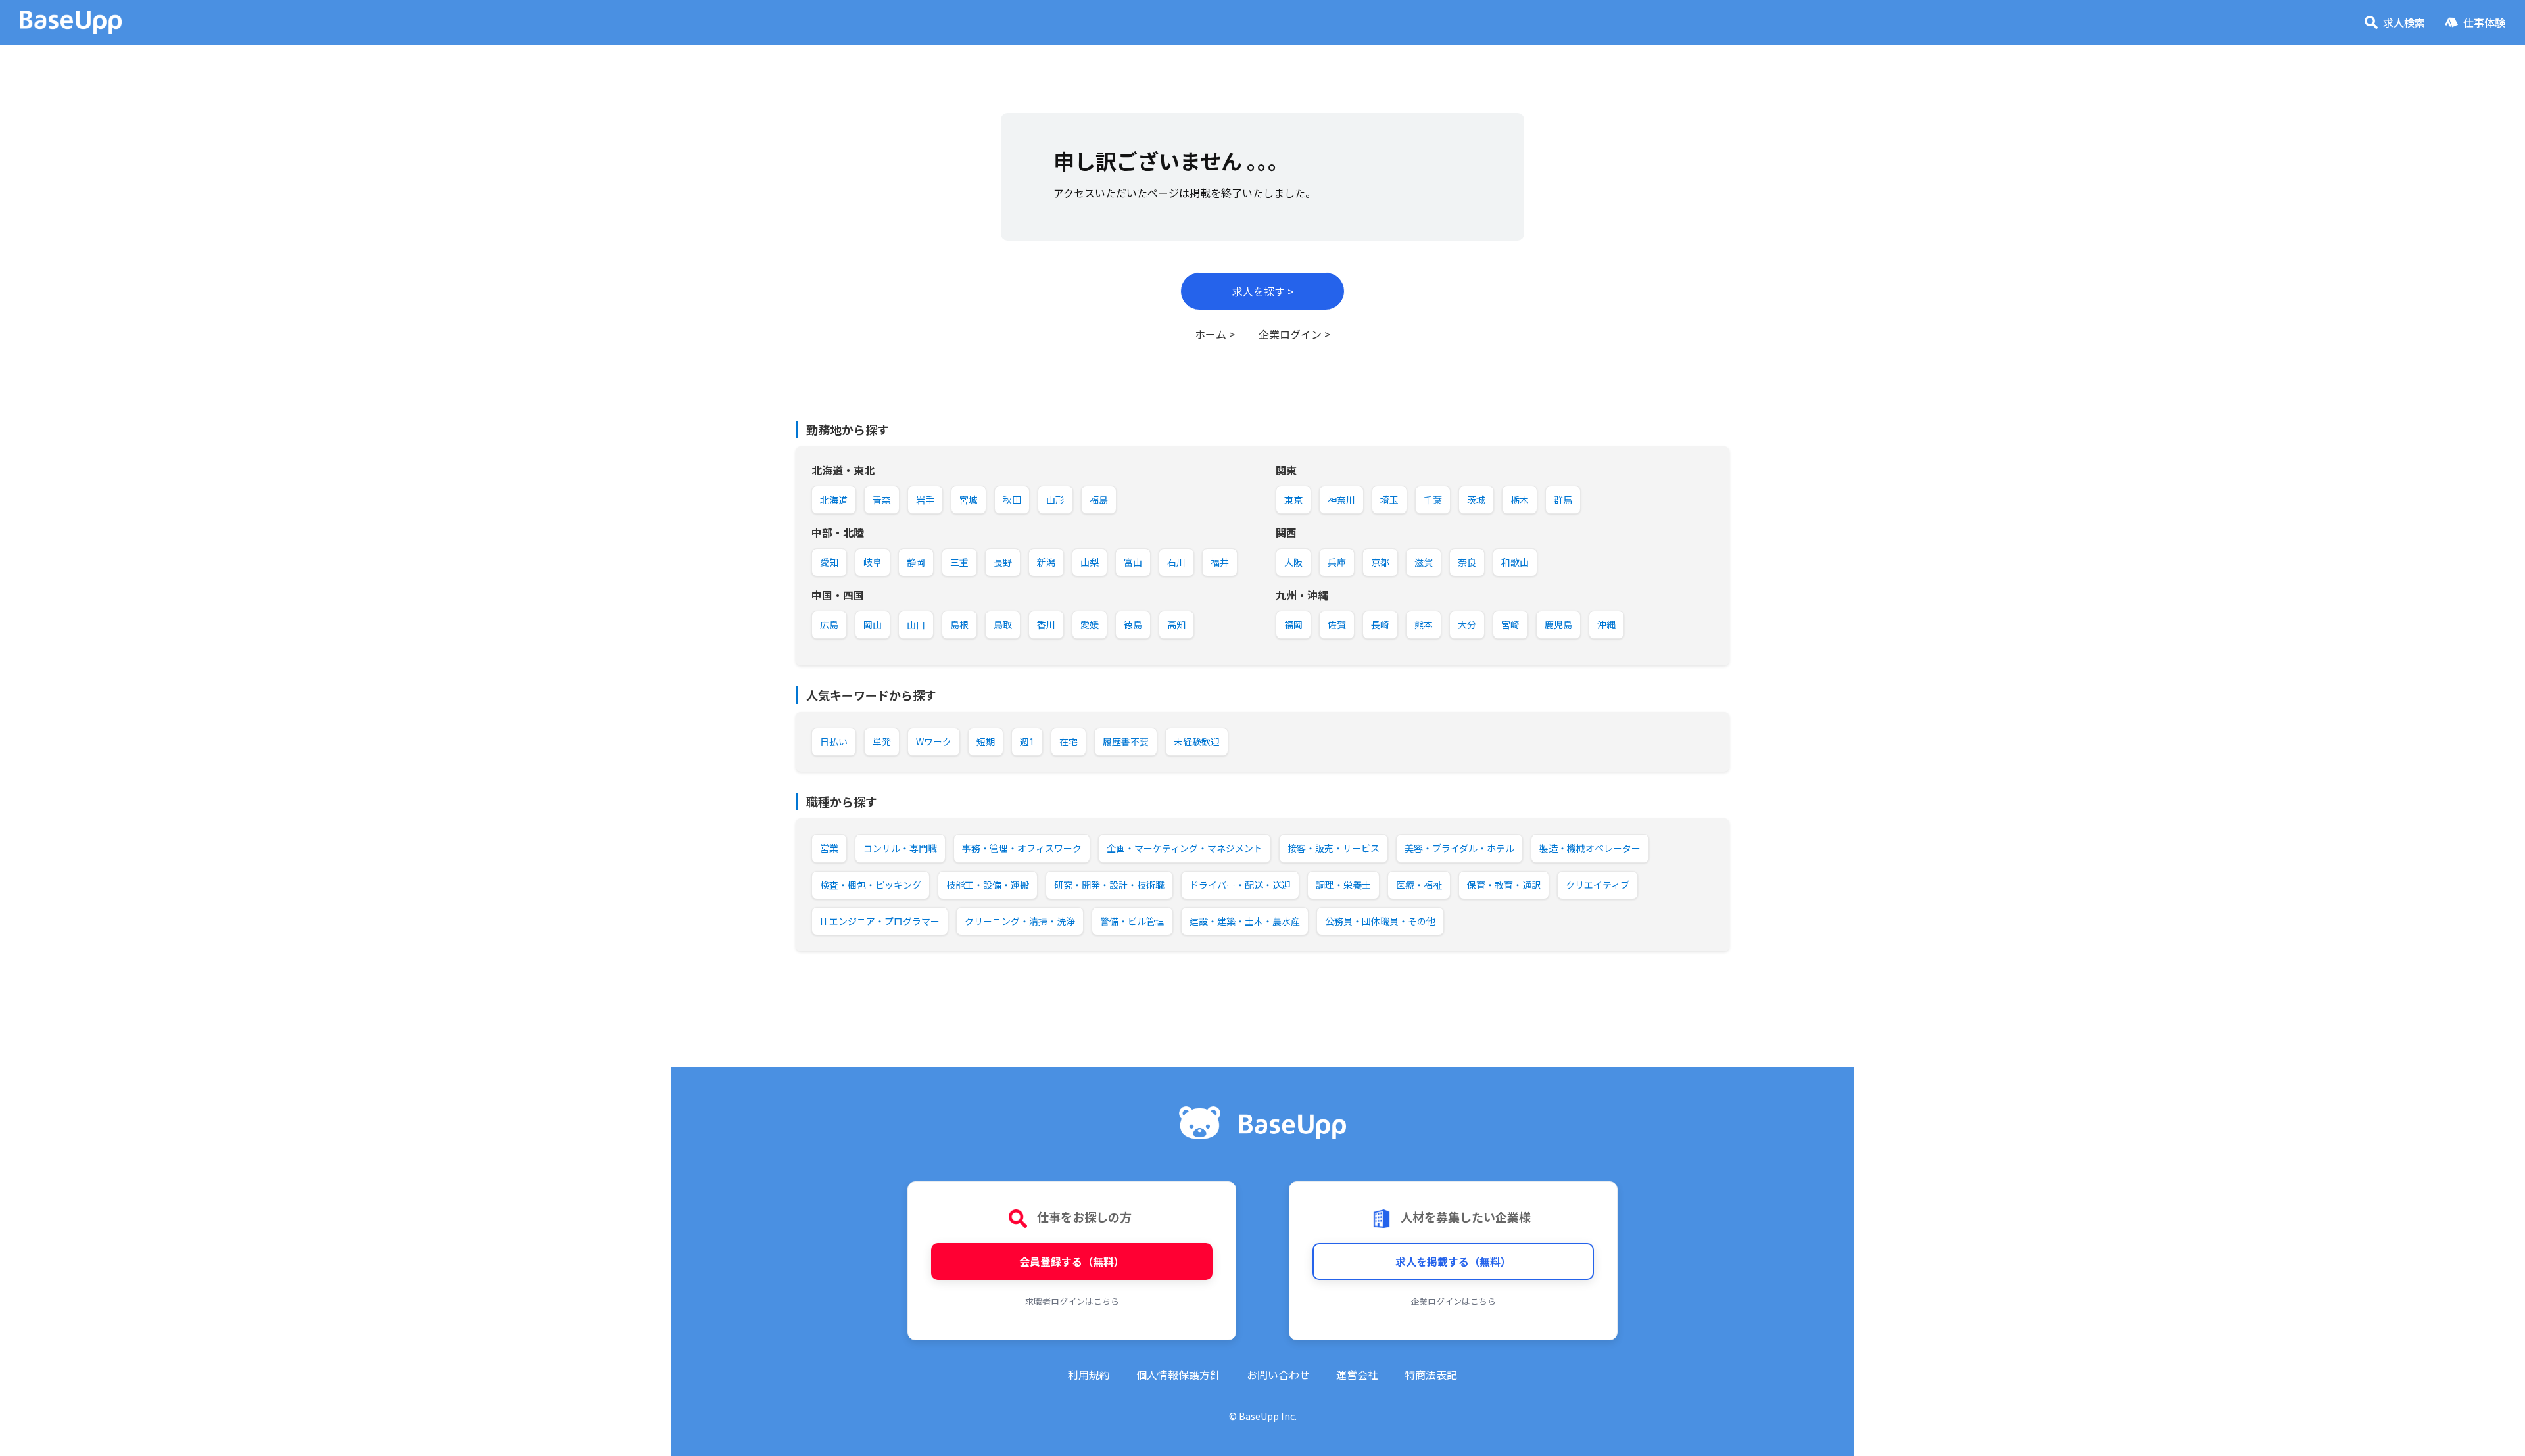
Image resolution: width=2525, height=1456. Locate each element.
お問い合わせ (1278, 1374)
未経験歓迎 (1197, 741)
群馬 (1563, 500)
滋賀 (1424, 562)
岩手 (925, 500)
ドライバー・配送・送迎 (1240, 885)
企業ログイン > (1294, 334)
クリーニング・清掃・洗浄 (1020, 921)
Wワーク (934, 741)
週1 (1027, 741)
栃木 (1520, 500)
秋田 (1012, 500)
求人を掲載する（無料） (1453, 1261)
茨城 (1476, 500)
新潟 (1046, 562)
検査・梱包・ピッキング (871, 885)
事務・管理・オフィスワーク (1022, 848)
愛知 (829, 562)
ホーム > (1215, 334)
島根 (959, 624)
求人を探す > (1263, 291)
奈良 (1467, 562)
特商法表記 (1431, 1374)
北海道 (834, 500)
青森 (882, 500)
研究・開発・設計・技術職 (1109, 885)
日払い (834, 741)
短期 (986, 741)
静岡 (916, 562)
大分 (1467, 624)
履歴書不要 (1126, 741)
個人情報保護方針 (1178, 1374)
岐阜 (873, 562)
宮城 (969, 500)
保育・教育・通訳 (1504, 885)
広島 (829, 624)
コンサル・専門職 (900, 848)
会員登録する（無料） (1072, 1261)
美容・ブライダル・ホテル (1459, 848)
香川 (1046, 624)
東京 (1293, 500)
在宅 (1069, 741)
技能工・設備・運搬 (988, 885)
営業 (829, 848)
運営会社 (1357, 1374)
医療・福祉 (1419, 885)
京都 (1380, 562)
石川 (1176, 562)
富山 (1133, 562)
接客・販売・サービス (1334, 848)
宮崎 (1510, 624)
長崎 (1380, 624)
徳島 (1133, 624)
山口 (916, 624)
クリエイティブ (1598, 885)
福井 (1220, 562)
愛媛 (1090, 624)
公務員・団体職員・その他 (1380, 921)
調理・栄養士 (1343, 885)
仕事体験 (2484, 22)
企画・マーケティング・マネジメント (1185, 848)
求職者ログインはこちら (1072, 1301)
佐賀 (1337, 624)
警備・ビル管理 (1132, 921)
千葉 (1433, 500)
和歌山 (1515, 562)
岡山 (873, 624)
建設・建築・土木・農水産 (1245, 921)
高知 (1176, 624)
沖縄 (1606, 624)
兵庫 (1337, 562)
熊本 (1424, 624)
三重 (959, 562)
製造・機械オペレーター (1590, 848)
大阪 (1293, 562)
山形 (1055, 500)
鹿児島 (1558, 624)
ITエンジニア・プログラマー (880, 921)
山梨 (1090, 562)
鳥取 (1003, 624)
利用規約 (1089, 1374)
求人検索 (2404, 22)
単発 (882, 741)
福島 (1099, 500)
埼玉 (1389, 500)
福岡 (1293, 624)
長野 (1003, 562)
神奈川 (1341, 500)
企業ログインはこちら (1453, 1301)
